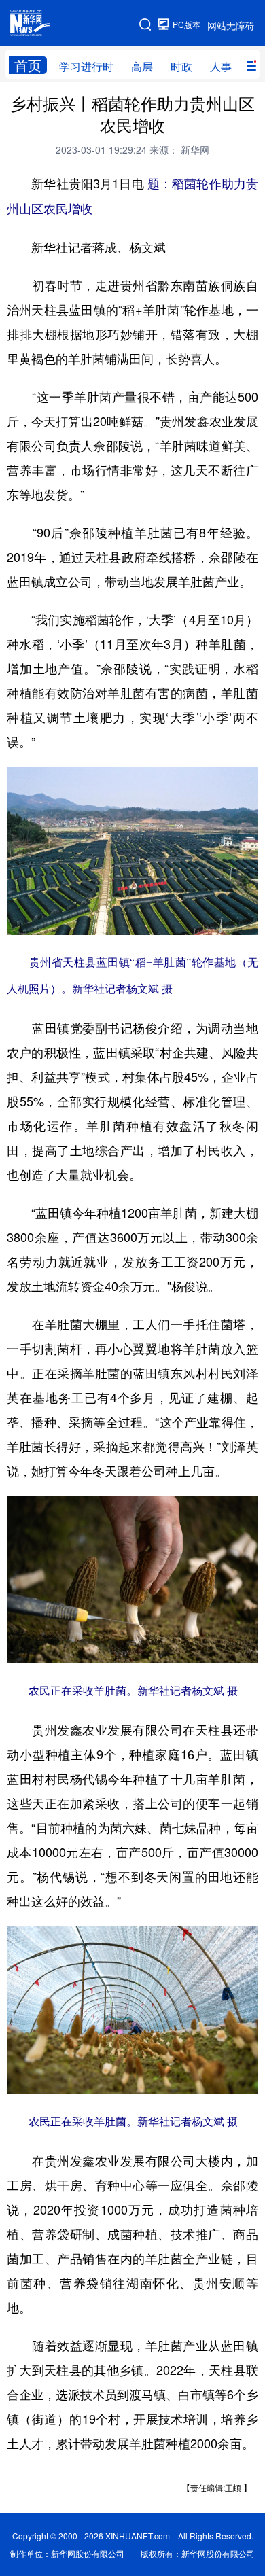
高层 (142, 66)
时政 (181, 66)
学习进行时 (86, 66)
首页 (28, 65)
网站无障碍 (231, 25)
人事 (221, 66)
